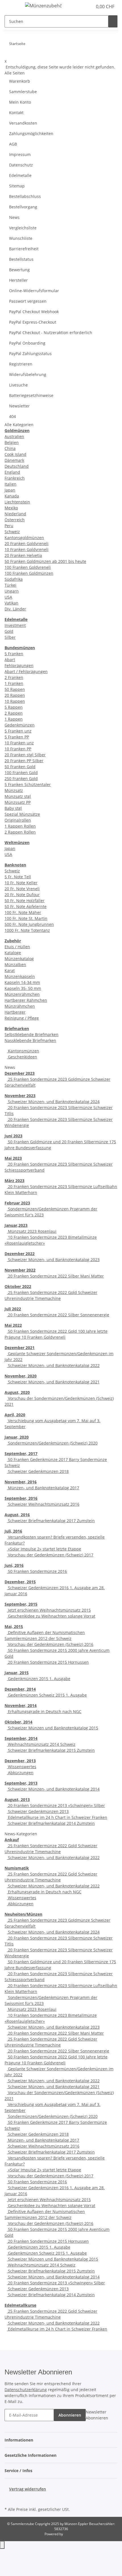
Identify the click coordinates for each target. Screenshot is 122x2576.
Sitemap (17, 186)
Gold (9, 631)
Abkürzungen (20, 1773)
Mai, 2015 (14, 1626)
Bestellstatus (21, 259)
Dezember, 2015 (20, 1582)
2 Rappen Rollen (20, 832)
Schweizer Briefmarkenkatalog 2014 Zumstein (51, 1823)
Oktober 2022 (18, 1286)
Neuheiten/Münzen (23, 1914)
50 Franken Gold (20, 767)
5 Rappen (14, 707)
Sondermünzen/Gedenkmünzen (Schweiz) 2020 (52, 1443)
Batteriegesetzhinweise (31, 395)
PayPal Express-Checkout (33, 322)
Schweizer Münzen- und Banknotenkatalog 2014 (53, 1789)
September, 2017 (21, 1453)
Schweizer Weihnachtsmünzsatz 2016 (43, 1504)
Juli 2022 (13, 1309)
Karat (10, 970)
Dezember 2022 (20, 1254)
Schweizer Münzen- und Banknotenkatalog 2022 (53, 1365)
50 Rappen (15, 689)
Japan (10, 490)
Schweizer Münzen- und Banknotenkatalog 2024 (53, 1102)
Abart (10, 660)
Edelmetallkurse (20, 2305)
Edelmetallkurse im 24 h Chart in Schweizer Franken (57, 1817)
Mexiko (11, 508)
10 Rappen (15, 701)
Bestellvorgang (23, 207)
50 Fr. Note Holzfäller (25, 901)
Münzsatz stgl (18, 796)
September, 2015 (21, 1604)
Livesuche (18, 385)
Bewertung (19, 270)
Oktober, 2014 (18, 1722)
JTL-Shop (71, 2534)
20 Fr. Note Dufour (22, 895)
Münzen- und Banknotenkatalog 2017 (43, 1488)
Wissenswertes (22, 1767)
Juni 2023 (13, 1136)
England (12, 472)
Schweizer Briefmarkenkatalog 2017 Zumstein (51, 1521)
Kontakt (16, 113)
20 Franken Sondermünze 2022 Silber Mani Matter (55, 1276)
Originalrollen (18, 820)
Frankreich (15, 478)
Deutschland (17, 466)
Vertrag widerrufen (28, 2489)
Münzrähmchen (20, 1006)
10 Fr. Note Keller (21, 883)
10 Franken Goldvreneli (27, 549)
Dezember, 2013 (20, 1761)
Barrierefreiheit (24, 249)
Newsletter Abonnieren (97, 2415)
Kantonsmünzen (23, 1051)
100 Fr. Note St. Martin (26, 918)
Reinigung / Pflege (22, 1018)
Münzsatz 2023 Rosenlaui (32, 1231)
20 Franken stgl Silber (25, 755)
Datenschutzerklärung (26, 2390)
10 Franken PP (18, 749)
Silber (10, 637)
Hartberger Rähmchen (26, 1000)
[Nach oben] (2, 2545)
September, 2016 (21, 1498)
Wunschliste (21, 238)
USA (8, 597)
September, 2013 (21, 1783)
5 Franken (14, 654)
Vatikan (11, 603)
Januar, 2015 (17, 1673)
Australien (14, 436)
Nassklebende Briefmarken (30, 1040)
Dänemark (14, 460)
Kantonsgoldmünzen (24, 538)
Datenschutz (21, 165)
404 (12, 416)
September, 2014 (21, 1738)
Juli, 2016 (13, 1531)
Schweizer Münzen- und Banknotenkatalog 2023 (53, 1260)
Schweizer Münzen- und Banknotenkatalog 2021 (53, 1382)
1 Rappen (14, 719)
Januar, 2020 (17, 1437)
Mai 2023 (13, 1158)
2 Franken (14, 677)
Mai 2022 (13, 1325)
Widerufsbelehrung (28, 374)
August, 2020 (17, 1392)
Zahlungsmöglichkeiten (31, 134)
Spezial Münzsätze (22, 814)
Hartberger (15, 1012)
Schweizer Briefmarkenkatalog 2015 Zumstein (51, 1750)
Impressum (20, 154)
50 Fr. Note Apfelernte (26, 906)
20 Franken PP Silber (24, 761)
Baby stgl (13, 808)
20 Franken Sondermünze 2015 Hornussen (48, 1662)
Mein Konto (20, 102)
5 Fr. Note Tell (18, 877)
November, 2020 (21, 1376)
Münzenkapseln (20, 976)
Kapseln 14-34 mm (22, 982)
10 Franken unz (19, 743)
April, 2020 (15, 1415)
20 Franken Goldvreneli (27, 543)
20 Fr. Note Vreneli (22, 889)
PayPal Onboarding (27, 343)
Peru (9, 526)
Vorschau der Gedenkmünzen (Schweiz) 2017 (50, 1555)
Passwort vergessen (28, 301)
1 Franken (14, 683)
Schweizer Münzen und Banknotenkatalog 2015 (52, 1728)
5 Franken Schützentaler (28, 784)
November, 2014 (21, 1705)
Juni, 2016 (14, 1565)
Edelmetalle (20, 175)
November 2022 (20, 1270)
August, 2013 (17, 1799)
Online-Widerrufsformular (34, 291)
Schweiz (12, 532)
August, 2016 (17, 1515)
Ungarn (12, 591)
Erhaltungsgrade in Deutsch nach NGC (44, 1711)
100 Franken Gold (21, 773)
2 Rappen (14, 713)
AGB (13, 144)
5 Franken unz (18, 731)
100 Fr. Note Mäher (23, 912)
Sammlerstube (23, 92)
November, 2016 (21, 1482)
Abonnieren (70, 2415)
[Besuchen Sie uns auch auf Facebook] (9, 2499)
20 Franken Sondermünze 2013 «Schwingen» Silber (56, 1805)
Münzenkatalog (19, 959)
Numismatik (17, 1868)
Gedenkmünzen (20, 725)
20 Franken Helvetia (23, 555)
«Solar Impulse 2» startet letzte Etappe (44, 1549)
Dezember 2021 (20, 1348)
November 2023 (20, 1096)
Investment (15, 625)
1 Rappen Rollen (20, 826)
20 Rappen (15, 695)
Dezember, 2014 (20, 1689)
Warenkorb (20, 81)
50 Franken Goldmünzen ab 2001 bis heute (45, 561)
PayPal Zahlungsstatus (30, 353)
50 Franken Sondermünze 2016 (37, 1571)
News (14, 217)
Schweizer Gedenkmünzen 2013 (38, 1811)
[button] (82, 7)
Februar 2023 (17, 1203)
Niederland (15, 514)
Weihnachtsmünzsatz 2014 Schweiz (41, 1744)
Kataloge (13, 953)
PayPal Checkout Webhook (34, 312)
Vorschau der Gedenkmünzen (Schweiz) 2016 (50, 1644)
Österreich (15, 520)
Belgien (12, 442)
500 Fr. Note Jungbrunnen (29, 924)
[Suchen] (113, 21)
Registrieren (21, 364)
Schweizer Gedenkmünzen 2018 (38, 1471)
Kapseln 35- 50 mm (23, 988)
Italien (10, 484)
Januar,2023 (16, 1225)
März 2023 (14, 1181)
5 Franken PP (17, 737)
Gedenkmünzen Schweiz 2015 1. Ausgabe (47, 1695)
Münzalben (15, 965)
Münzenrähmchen (22, 994)
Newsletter (19, 406)
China (10, 448)
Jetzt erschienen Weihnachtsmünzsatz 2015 (49, 1610)
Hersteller (18, 280)
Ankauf (12, 1840)
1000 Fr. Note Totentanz (27, 930)
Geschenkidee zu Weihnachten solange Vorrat (51, 1616)
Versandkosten (23, 123)
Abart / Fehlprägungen (26, 671)
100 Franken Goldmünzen (29, 573)
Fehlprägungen (19, 666)
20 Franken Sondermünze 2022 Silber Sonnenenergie (58, 1315)
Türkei (10, 585)
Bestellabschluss (25, 196)
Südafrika (14, 579)
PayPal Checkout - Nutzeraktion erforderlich (51, 333)
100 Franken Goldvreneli (28, 567)
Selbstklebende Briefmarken (31, 1034)
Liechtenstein (17, 502)
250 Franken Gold (21, 778)
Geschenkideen (22, 1057)
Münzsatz (14, 790)
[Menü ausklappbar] (12, 7)
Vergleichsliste (23, 228)
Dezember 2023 (20, 1073)
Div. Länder (15, 609)
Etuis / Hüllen (17, 947)
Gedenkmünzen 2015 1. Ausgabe (39, 1679)
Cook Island (15, 454)
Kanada (12, 496)
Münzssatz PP (18, 802)
